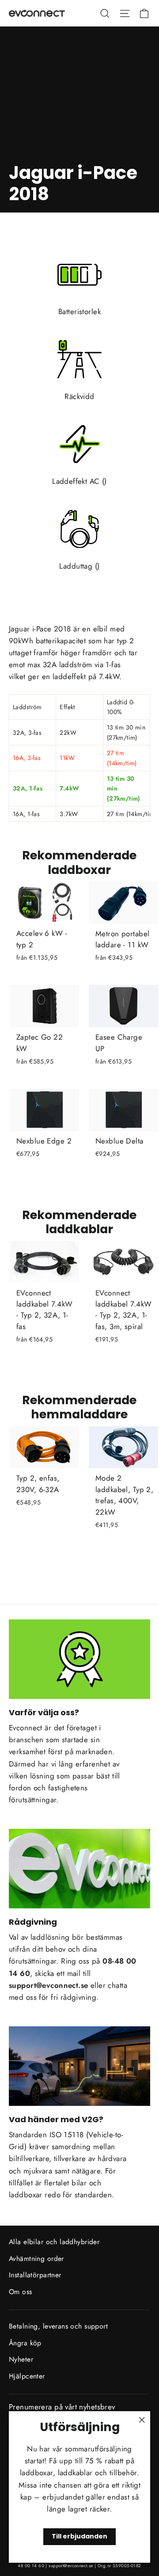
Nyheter (21, 2359)
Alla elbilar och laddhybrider (54, 2242)
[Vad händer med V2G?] (79, 2066)
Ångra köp (25, 2343)
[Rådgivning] (79, 1869)
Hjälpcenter (27, 2376)
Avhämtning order (36, 2259)
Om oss (21, 2292)
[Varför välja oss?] (79, 1659)
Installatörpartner (35, 2275)
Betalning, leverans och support (58, 2326)
